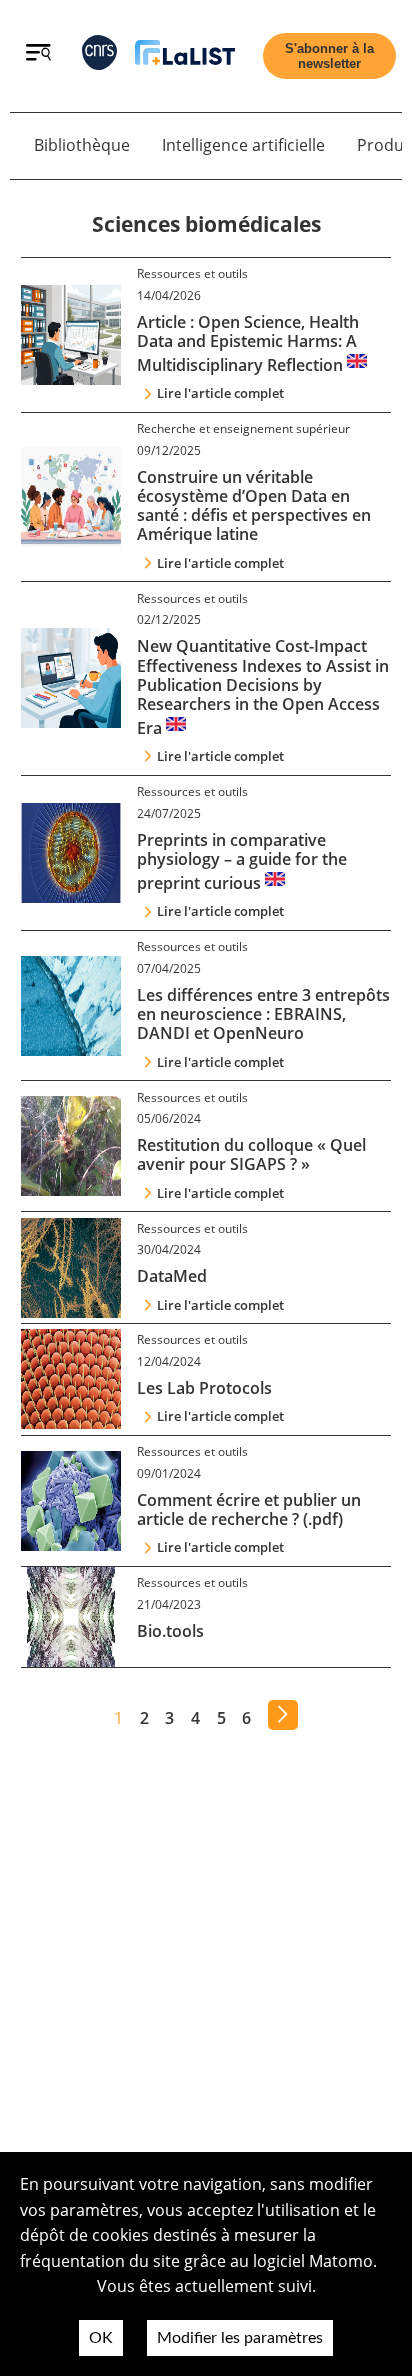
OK (101, 2338)
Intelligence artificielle (243, 145)
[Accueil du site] (185, 56)
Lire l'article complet (220, 393)
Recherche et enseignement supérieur (243, 428)
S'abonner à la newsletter (329, 56)
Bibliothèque (82, 145)
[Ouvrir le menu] (38, 55)
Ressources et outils (192, 273)
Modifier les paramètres (240, 2338)
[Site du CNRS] (99, 56)
